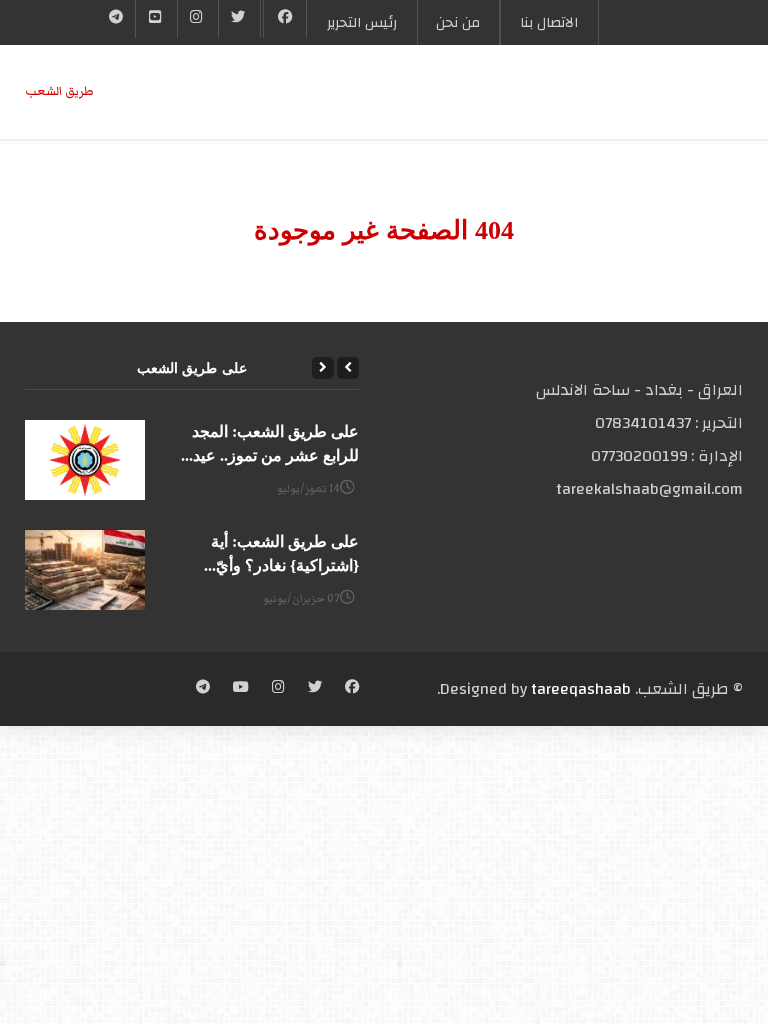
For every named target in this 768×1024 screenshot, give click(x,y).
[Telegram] (116, 19)
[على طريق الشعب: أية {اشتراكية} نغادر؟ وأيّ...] (85, 570)
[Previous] (348, 368)
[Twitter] (239, 19)
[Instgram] (198, 19)
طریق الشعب (59, 91)
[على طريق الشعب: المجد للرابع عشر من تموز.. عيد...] (85, 460)
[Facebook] (285, 19)
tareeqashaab (581, 689)
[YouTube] (156, 19)
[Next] (323, 368)
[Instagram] (278, 689)
